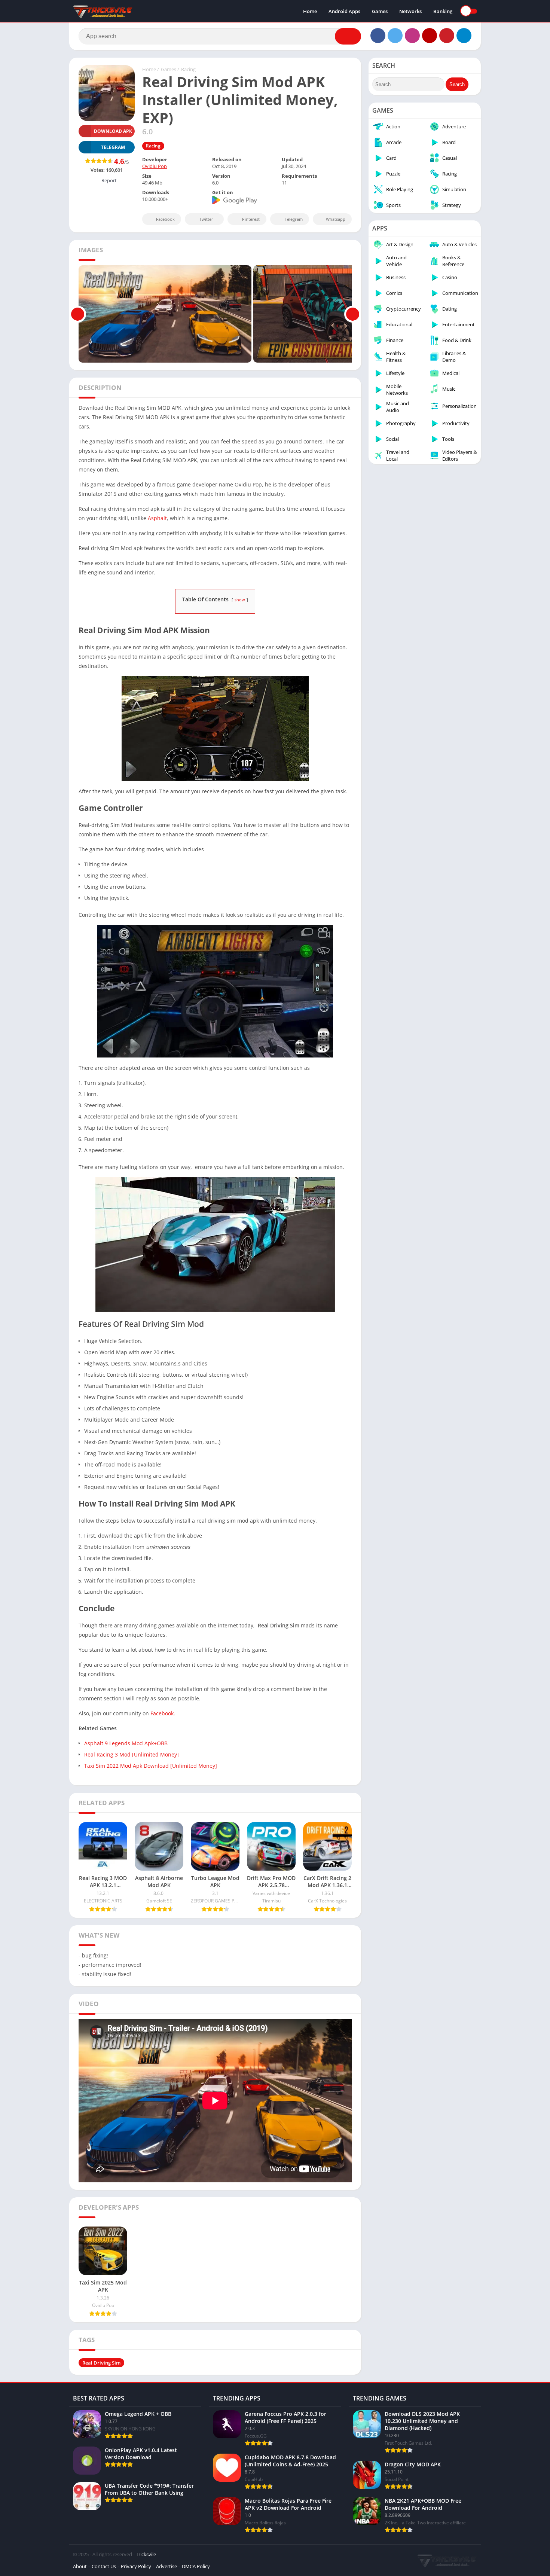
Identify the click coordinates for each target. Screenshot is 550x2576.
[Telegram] (464, 36)
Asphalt (157, 518)
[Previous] (78, 314)
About (80, 2566)
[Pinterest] (447, 36)
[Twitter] (395, 36)
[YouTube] (430, 36)
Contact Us (104, 2566)
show (240, 600)
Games (380, 11)
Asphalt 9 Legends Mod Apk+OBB (126, 1743)
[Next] (353, 314)
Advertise (166, 2566)
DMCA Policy (196, 2566)
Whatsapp (336, 219)
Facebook (165, 219)
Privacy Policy (136, 2566)
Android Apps (344, 11)
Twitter (206, 219)
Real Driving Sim (101, 2363)
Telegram (294, 219)
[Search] (348, 36)
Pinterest (251, 219)
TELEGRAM (113, 147)
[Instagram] (412, 36)
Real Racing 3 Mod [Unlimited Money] (132, 1754)
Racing (188, 69)
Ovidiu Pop (155, 166)
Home (310, 11)
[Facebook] (378, 36)
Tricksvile (146, 2554)
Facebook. (163, 1713)
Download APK (113, 131)
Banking (443, 11)
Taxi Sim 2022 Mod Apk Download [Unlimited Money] (151, 1766)
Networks (410, 11)
